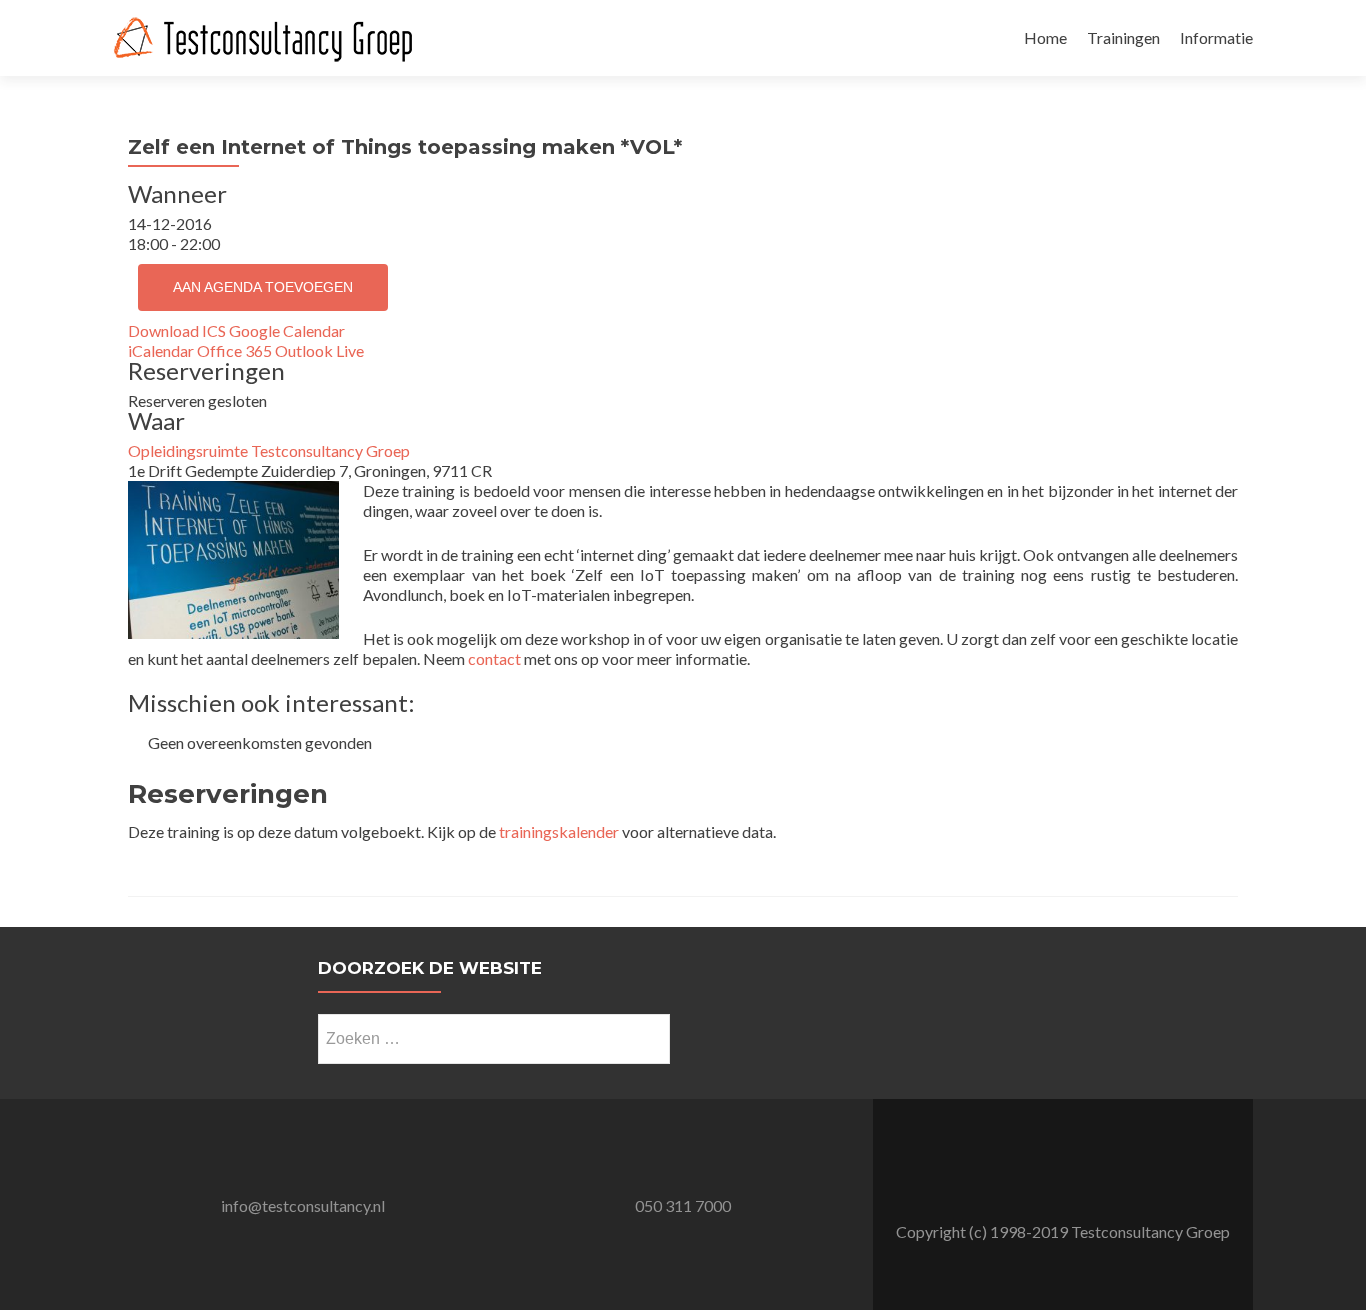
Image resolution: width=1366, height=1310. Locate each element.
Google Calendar (287, 330)
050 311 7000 (683, 1205)
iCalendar (161, 350)
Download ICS (177, 330)
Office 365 (234, 350)
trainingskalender (559, 831)
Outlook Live (319, 350)
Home (1045, 37)
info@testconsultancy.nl (303, 1205)
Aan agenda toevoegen (263, 287)
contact (494, 658)
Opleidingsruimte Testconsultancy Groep (269, 450)
